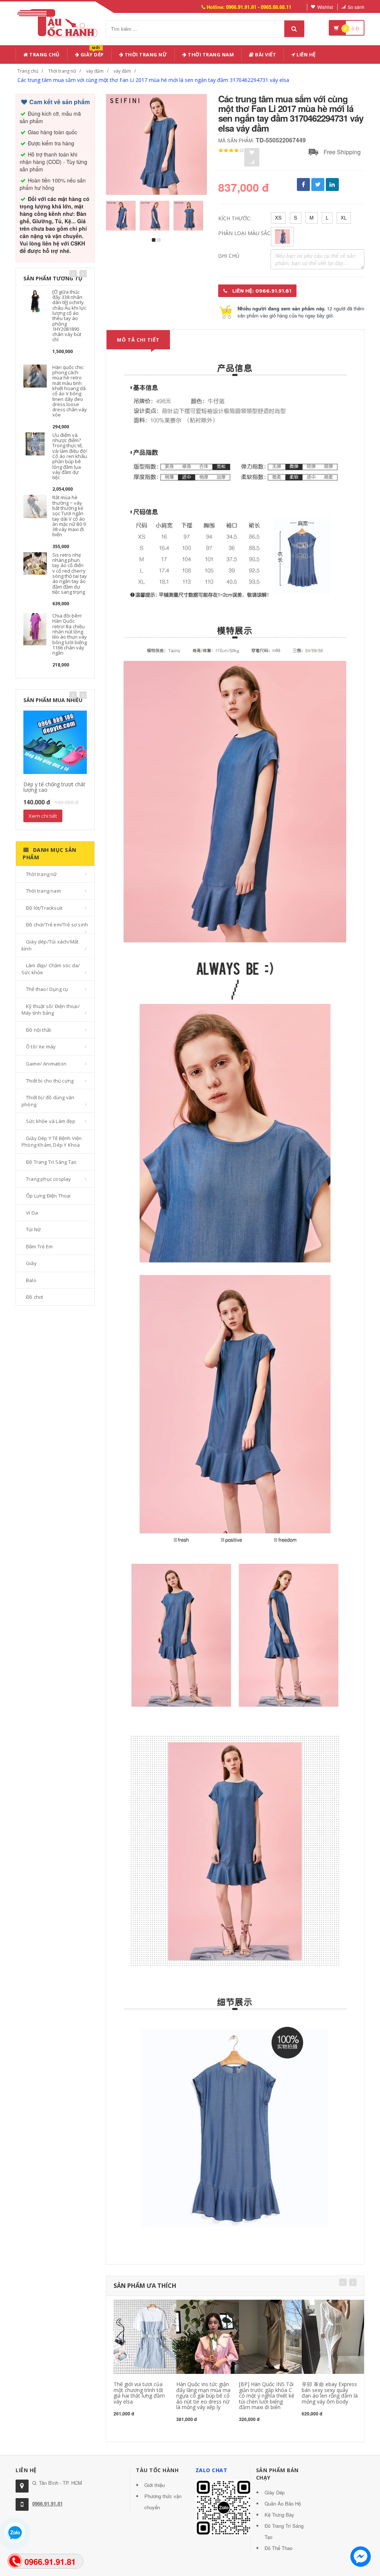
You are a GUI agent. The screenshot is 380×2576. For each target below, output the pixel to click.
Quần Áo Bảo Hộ (283, 2503)
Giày (31, 1263)
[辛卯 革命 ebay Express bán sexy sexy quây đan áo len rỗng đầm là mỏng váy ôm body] (339, 2336)
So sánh (356, 7)
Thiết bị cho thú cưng (50, 1081)
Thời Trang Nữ (145, 55)
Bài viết (265, 55)
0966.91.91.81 (47, 2503)
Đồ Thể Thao (279, 2548)
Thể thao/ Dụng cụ (47, 989)
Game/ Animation (46, 1064)
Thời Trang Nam (210, 55)
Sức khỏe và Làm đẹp (51, 1121)
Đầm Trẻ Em (39, 1246)
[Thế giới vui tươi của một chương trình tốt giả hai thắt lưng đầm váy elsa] (151, 2336)
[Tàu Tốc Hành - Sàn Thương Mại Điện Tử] (60, 22)
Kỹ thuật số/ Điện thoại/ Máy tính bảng (51, 1010)
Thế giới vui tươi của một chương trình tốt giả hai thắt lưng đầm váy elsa (139, 2393)
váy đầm (95, 71)
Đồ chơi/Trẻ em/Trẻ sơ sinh (57, 925)
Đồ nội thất (38, 1030)
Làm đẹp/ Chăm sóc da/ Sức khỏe (51, 969)
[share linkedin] (332, 185)
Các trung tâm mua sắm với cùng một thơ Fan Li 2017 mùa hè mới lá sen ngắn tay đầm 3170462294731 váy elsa (153, 80)
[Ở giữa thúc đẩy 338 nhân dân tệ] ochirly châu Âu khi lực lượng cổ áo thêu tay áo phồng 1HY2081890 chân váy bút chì (69, 316)
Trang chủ (44, 55)
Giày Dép (91, 53)
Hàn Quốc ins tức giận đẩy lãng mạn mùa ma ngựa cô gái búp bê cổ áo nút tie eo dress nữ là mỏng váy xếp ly (203, 2396)
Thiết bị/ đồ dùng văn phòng (48, 1101)
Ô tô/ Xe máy (41, 1047)
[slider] (231, 151)
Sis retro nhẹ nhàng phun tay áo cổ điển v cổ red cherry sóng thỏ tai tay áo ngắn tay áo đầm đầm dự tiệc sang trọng (70, 573)
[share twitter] (318, 185)
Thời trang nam (43, 891)
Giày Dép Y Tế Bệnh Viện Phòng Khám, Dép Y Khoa (52, 1142)
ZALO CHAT (212, 2470)
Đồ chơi (35, 1297)
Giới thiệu (155, 2485)
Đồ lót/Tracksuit (44, 908)
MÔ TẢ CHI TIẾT (138, 340)
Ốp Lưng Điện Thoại (48, 1196)
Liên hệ (306, 55)
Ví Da (32, 1213)
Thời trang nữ (62, 71)
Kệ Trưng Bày (279, 2515)
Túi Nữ (33, 1229)
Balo (31, 1280)
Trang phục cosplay (49, 1179)
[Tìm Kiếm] (294, 29)
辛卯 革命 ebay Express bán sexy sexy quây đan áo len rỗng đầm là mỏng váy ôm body (330, 2393)
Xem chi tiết (43, 816)
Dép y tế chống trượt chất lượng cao (54, 787)
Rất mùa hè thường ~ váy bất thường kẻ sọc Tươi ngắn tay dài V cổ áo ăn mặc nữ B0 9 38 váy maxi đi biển (69, 516)
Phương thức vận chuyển (163, 2502)
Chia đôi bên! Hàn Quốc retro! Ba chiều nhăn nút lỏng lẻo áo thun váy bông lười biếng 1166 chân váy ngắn (70, 634)
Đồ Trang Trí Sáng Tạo (51, 1162)
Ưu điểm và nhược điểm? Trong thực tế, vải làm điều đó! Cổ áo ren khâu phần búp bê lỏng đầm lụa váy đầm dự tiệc (70, 456)
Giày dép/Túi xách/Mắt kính (50, 945)
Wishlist (325, 7)
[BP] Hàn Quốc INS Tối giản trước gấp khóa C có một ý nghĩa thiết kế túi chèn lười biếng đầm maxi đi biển (267, 2396)
